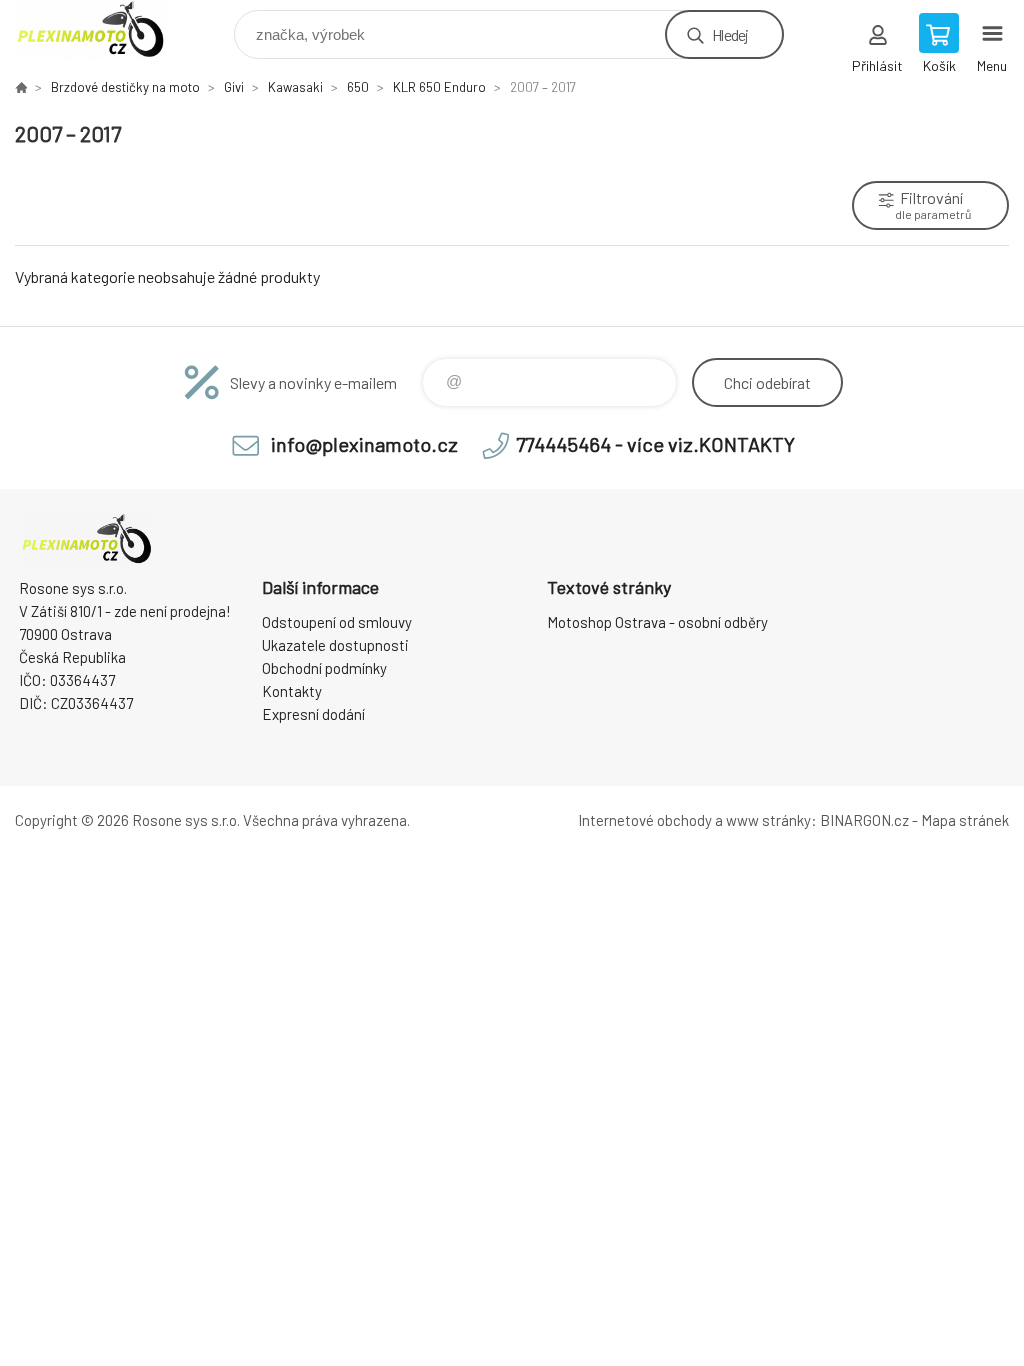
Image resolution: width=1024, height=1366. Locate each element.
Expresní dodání (313, 714)
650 (358, 87)
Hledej (730, 34)
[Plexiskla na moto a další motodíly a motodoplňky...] (21, 87)
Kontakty (292, 691)
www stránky (768, 820)
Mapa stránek (965, 820)
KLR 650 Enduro (439, 87)
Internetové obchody (645, 820)
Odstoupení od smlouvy (337, 622)
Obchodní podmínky (324, 668)
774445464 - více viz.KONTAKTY (655, 444)
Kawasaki (295, 87)
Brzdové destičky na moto (125, 87)
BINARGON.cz (864, 820)
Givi (234, 87)
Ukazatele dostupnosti (335, 645)
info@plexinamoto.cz (364, 444)
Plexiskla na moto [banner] (103, 29)
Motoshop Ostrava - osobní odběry (657, 622)
